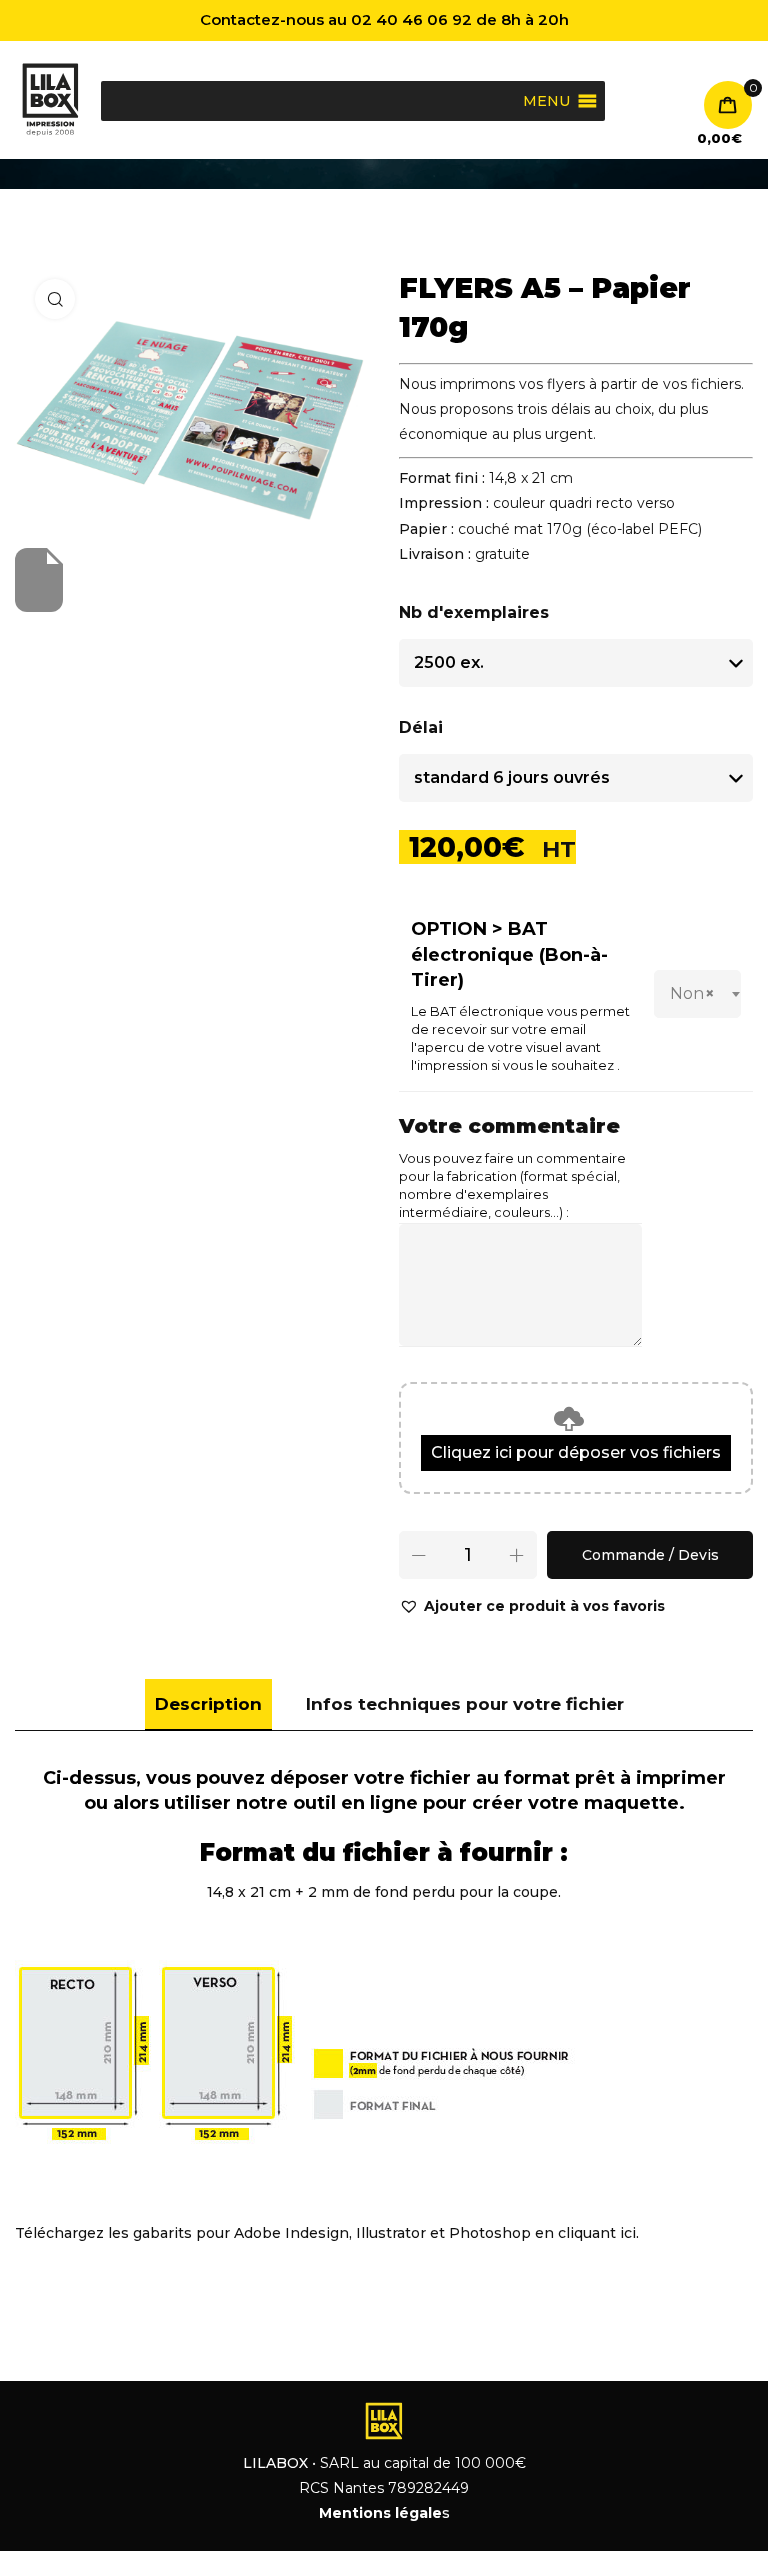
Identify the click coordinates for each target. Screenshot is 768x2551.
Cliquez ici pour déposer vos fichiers (576, 1452)
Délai (421, 727)
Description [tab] (208, 1704)
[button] (532, 1606)
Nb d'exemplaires (474, 612)
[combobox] (697, 994)
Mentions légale (380, 2513)
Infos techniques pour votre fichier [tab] (465, 1704)
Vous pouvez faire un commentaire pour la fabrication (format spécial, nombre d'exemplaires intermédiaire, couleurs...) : (512, 1185)
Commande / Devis (650, 1555)
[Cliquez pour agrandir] (55, 299)
